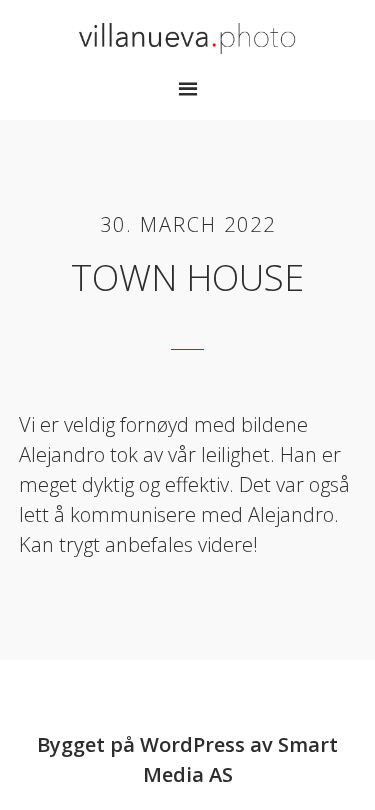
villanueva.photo (188, 38)
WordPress (192, 744)
